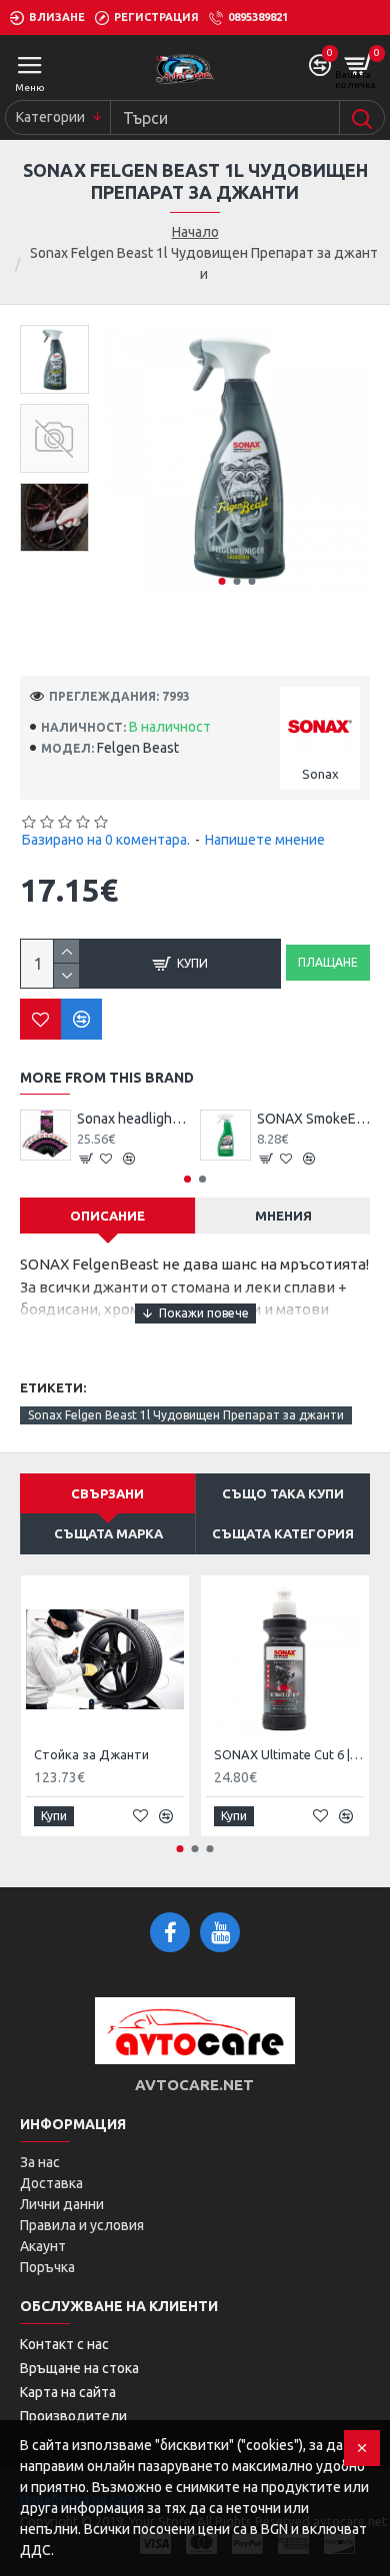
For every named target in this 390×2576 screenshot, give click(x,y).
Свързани (107, 1493)
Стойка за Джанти (91, 1754)
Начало (195, 232)
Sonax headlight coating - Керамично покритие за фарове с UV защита (133, 1119)
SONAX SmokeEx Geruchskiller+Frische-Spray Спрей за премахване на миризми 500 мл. (313, 1119)
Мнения (283, 1216)
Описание (107, 1216)
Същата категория (283, 1533)
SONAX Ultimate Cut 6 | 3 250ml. (289, 1754)
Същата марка (108, 1533)
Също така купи (283, 1493)
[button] (221, 581)
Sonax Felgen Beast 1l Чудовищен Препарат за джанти (186, 1415)
